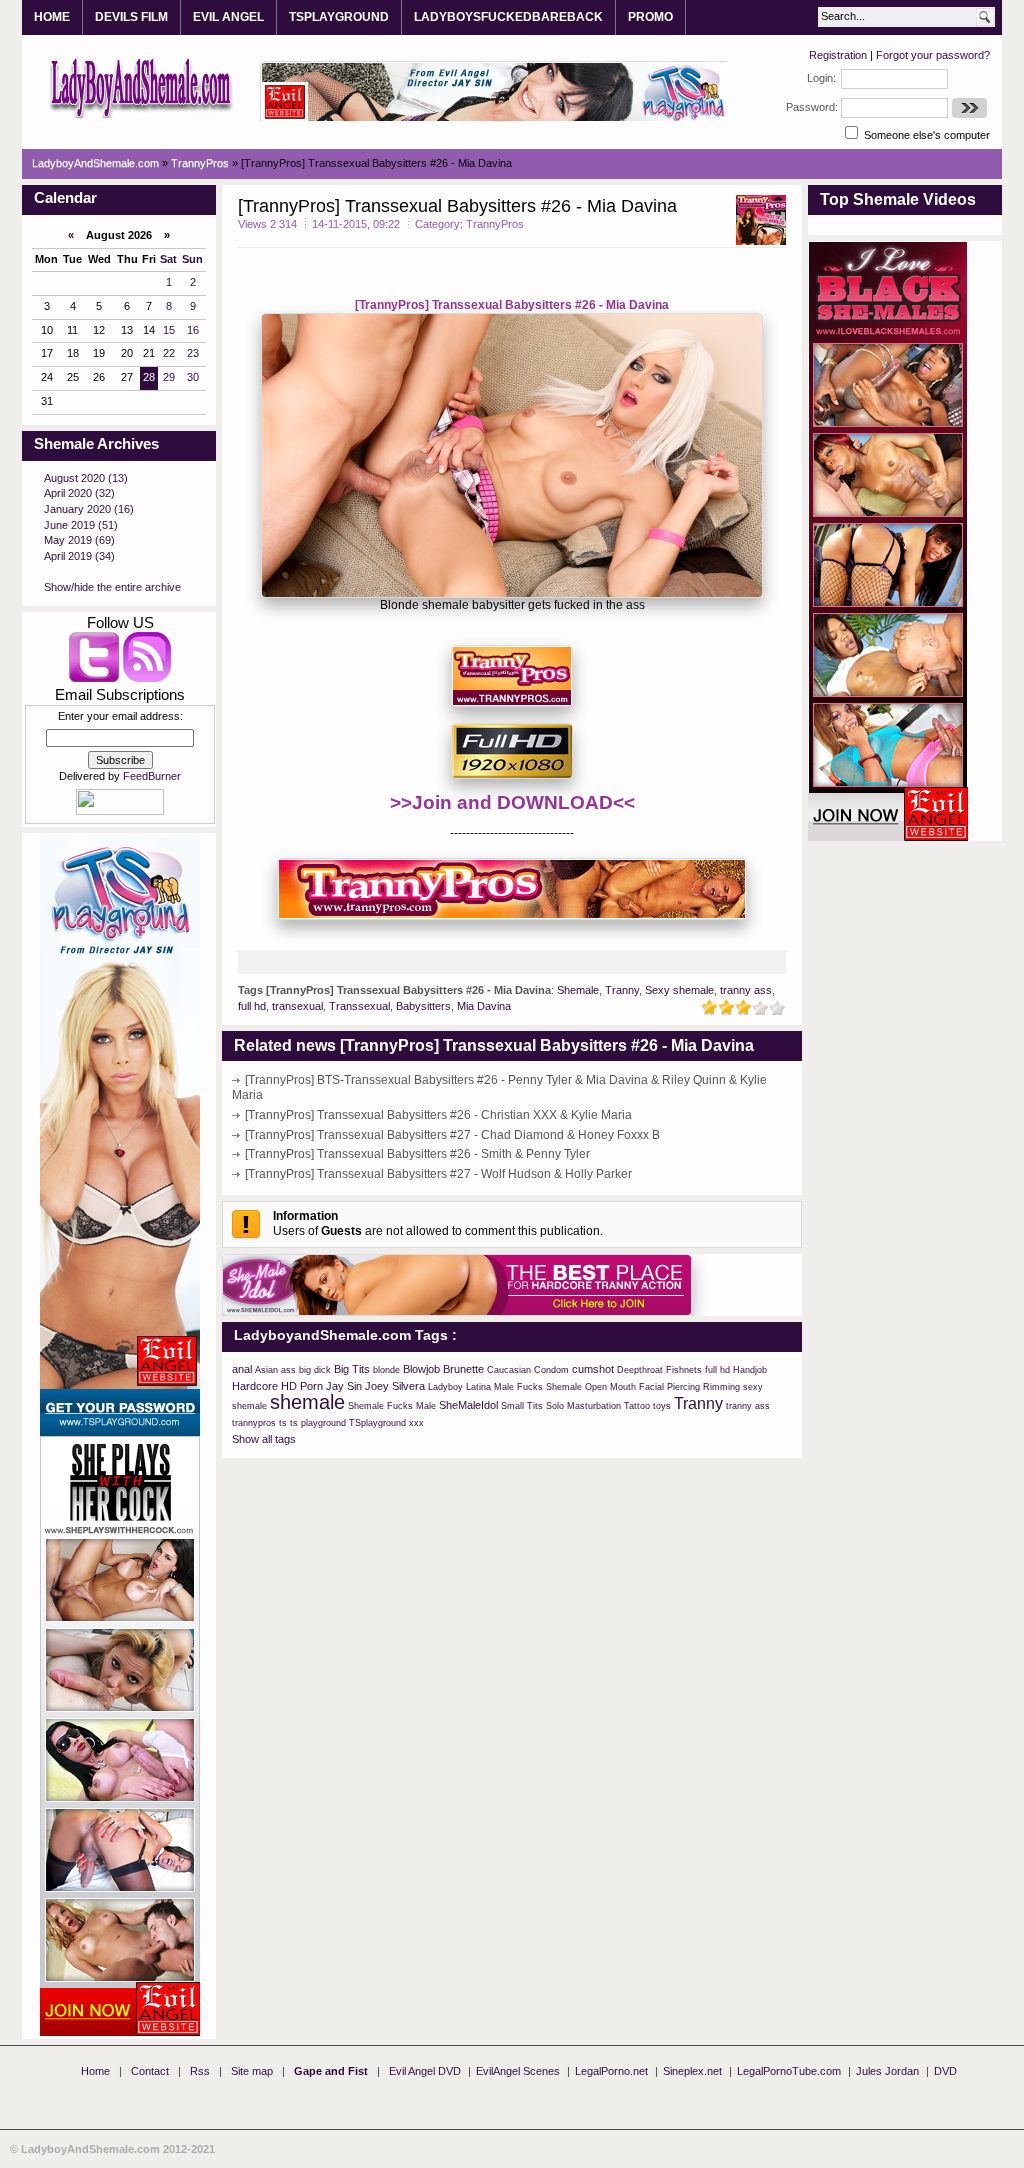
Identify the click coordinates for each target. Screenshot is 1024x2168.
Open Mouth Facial (624, 1387)
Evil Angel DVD (425, 2071)
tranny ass (746, 990)
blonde (386, 1370)
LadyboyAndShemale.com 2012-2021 (118, 2149)
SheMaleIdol (468, 1405)
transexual (297, 1006)
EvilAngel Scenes (518, 2071)
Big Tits (352, 1369)
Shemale (578, 990)
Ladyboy (445, 1387)
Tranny (622, 990)
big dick (315, 1370)
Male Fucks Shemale (538, 1387)
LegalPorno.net (611, 2071)
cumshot (593, 1369)
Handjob (750, 1370)
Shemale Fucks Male (392, 1406)
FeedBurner (152, 776)
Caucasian (509, 1370)
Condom (551, 1370)
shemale (307, 1402)
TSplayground (377, 1423)
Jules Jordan (887, 2071)
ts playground (318, 1423)
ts (283, 1423)
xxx (416, 1423)
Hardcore (255, 1386)
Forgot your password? (933, 55)
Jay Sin (344, 1386)
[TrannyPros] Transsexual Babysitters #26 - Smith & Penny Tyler (417, 1154)
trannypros (254, 1423)
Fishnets (684, 1370)
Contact (150, 2071)
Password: (812, 107)
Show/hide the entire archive (112, 587)
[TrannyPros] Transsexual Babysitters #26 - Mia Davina (512, 305)
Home (95, 2071)
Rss (200, 2071)
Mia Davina (484, 1006)
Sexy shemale (679, 990)
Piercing (683, 1387)
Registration (838, 55)
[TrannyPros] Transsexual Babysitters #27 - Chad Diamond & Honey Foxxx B (452, 1135)
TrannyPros (495, 224)
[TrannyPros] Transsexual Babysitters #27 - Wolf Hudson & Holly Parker (438, 1174)
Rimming (721, 1387)
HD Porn (302, 1386)
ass (288, 1370)
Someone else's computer (925, 135)
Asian (266, 1370)
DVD (945, 2071)
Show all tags (264, 1439)
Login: (821, 78)
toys (662, 1406)
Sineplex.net (692, 2071)
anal (242, 1369)
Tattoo (637, 1406)
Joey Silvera (395, 1386)
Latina (478, 1387)
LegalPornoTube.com (789, 2071)
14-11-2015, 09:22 (356, 224)
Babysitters (423, 1006)
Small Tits (522, 1406)
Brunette (463, 1369)
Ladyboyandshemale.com (141, 87)
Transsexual (359, 1006)
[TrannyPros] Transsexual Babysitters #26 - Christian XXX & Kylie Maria (438, 1115)
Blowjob (421, 1369)
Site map (252, 2071)
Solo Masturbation (583, 1406)
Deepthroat (640, 1370)
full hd (252, 1006)
